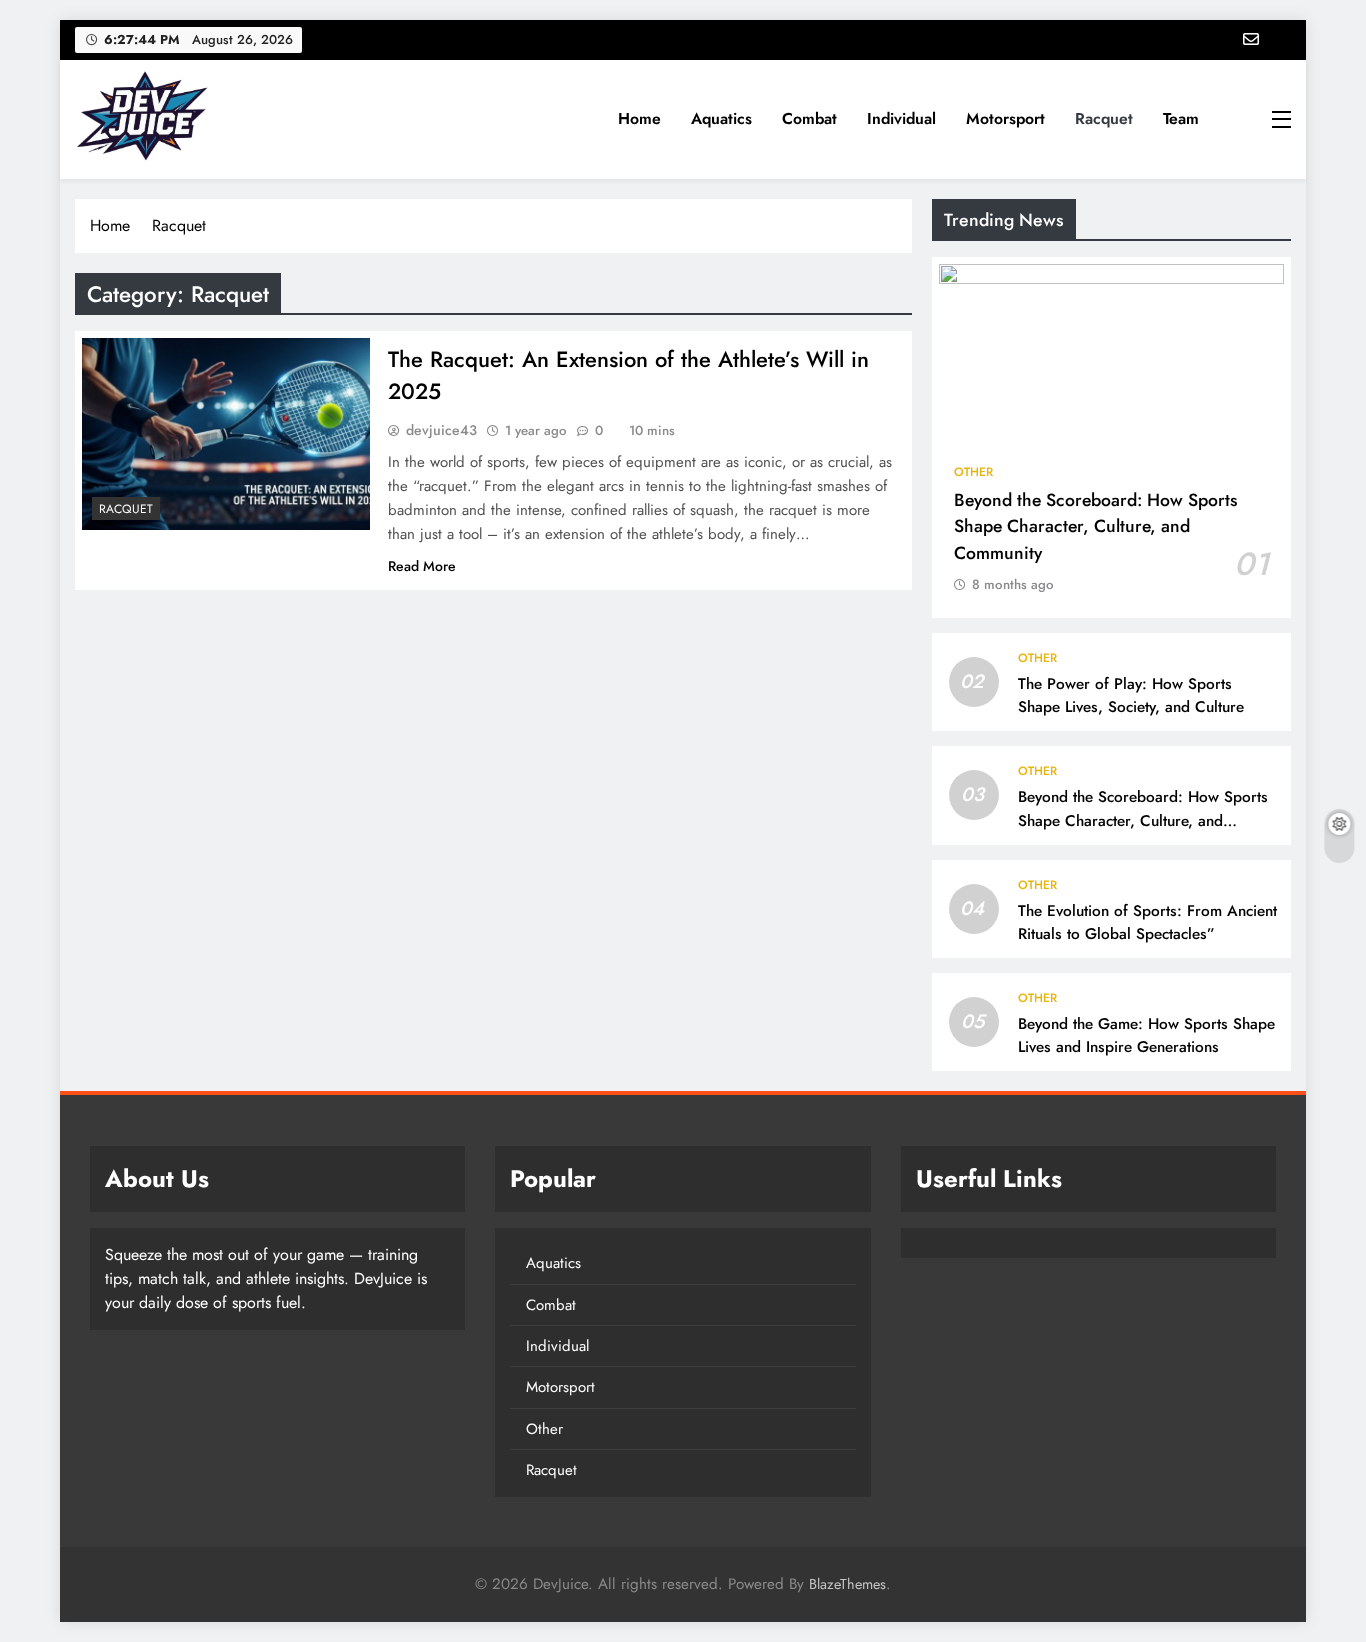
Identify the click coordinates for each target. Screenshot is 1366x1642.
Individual (901, 118)
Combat (809, 118)
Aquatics (721, 118)
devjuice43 (441, 430)
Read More (422, 566)
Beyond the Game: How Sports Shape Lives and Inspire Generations (1146, 1035)
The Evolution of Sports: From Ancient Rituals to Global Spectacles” (1147, 922)
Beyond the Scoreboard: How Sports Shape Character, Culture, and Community (1095, 526)
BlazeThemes (847, 1584)
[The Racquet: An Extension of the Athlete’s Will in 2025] (226, 434)
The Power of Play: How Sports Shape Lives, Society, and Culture (1131, 695)
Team (1181, 118)
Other (973, 472)
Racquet (1104, 118)
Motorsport (1005, 118)
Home (639, 118)
